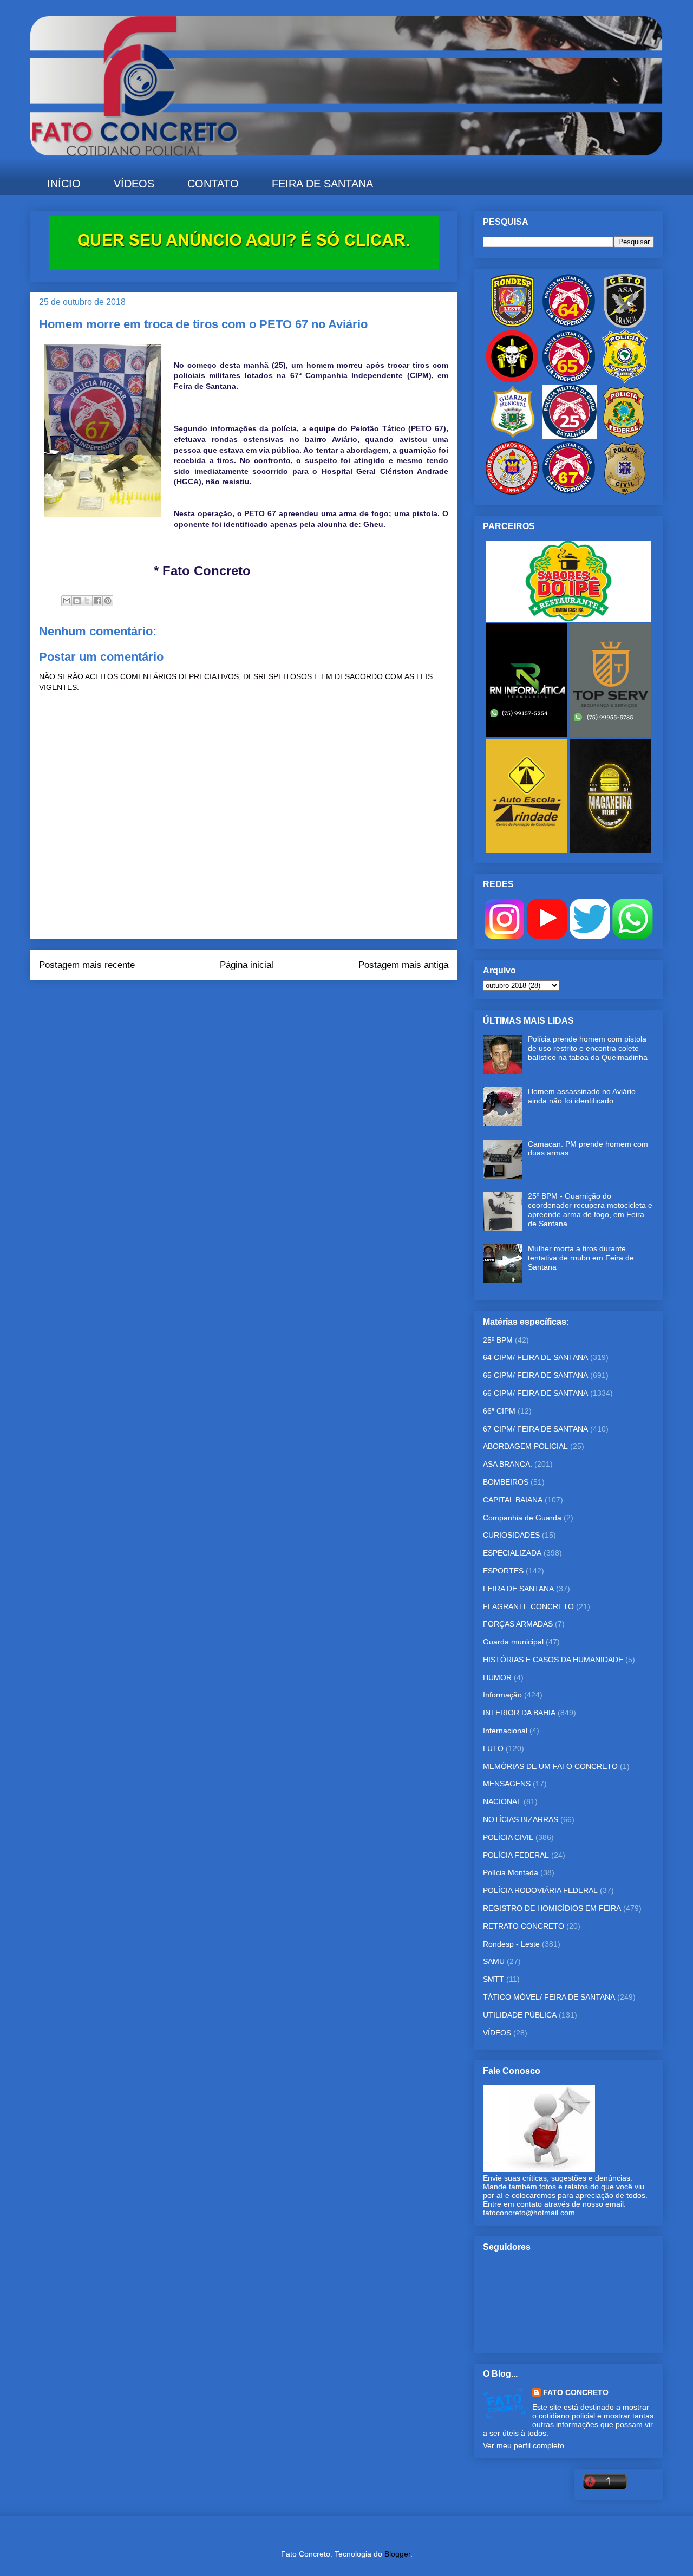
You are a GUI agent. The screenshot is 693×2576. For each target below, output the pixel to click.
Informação (502, 1695)
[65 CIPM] (568, 381)
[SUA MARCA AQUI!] (244, 267)
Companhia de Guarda (522, 1518)
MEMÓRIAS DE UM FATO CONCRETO (550, 1766)
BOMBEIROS (506, 1482)
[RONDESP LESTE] (512, 325)
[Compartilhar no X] (87, 601)
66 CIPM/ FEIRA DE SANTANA (535, 1393)
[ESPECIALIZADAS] (512, 381)
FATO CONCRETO (576, 2392)
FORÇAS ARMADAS (518, 1624)
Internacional (505, 1731)
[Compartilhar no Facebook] (97, 601)
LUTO (493, 1748)
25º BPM (498, 1340)
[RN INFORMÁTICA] (528, 734)
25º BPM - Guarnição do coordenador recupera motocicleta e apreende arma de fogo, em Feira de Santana (590, 1209)
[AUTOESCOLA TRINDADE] (528, 850)
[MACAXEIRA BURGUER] (610, 850)
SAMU (494, 1961)
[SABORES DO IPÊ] (568, 619)
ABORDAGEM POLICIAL (525, 1446)
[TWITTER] (590, 936)
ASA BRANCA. (508, 1464)
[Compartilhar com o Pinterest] (108, 601)
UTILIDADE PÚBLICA (520, 2015)
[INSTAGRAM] (504, 936)
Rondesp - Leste (511, 1944)
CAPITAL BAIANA (513, 1500)
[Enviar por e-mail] (67, 601)
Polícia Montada (511, 1872)
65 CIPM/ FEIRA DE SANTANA (535, 1375)
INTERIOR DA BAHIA (519, 1713)
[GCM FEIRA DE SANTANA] (513, 437)
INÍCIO (64, 184)
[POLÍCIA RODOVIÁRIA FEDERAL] (625, 381)
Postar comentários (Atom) (259, 1001)
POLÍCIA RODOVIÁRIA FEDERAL (540, 1890)
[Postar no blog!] (77, 601)
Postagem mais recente (87, 965)
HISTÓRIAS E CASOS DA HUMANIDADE (553, 1660)
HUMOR (497, 1677)
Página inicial (247, 965)
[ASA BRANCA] (625, 325)
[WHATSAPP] (633, 936)
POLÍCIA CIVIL (508, 1837)
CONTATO (213, 184)
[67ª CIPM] (568, 492)
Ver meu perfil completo (524, 2445)
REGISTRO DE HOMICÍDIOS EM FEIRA (552, 1908)
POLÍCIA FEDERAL (516, 1855)
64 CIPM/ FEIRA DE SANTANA (535, 1357)
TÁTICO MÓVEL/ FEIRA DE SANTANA (549, 1997)
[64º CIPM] (568, 325)
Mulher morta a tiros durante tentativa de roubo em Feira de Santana (581, 1258)
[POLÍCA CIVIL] (625, 492)
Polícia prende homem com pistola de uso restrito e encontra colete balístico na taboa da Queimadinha (588, 1048)
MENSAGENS (507, 1784)
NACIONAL (502, 1801)
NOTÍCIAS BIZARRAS (521, 1819)
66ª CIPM (499, 1411)
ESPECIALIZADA (512, 1553)
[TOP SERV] (610, 734)
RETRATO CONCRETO (524, 1926)
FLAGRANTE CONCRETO (528, 1606)
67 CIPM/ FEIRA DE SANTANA (535, 1429)
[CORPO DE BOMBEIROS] (512, 492)
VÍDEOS (134, 184)
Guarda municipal (513, 1642)
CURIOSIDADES (511, 1535)
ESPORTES (503, 1571)
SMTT (493, 1979)
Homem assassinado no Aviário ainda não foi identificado (582, 1096)
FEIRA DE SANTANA (322, 184)
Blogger (397, 2554)
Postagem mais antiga (403, 965)
